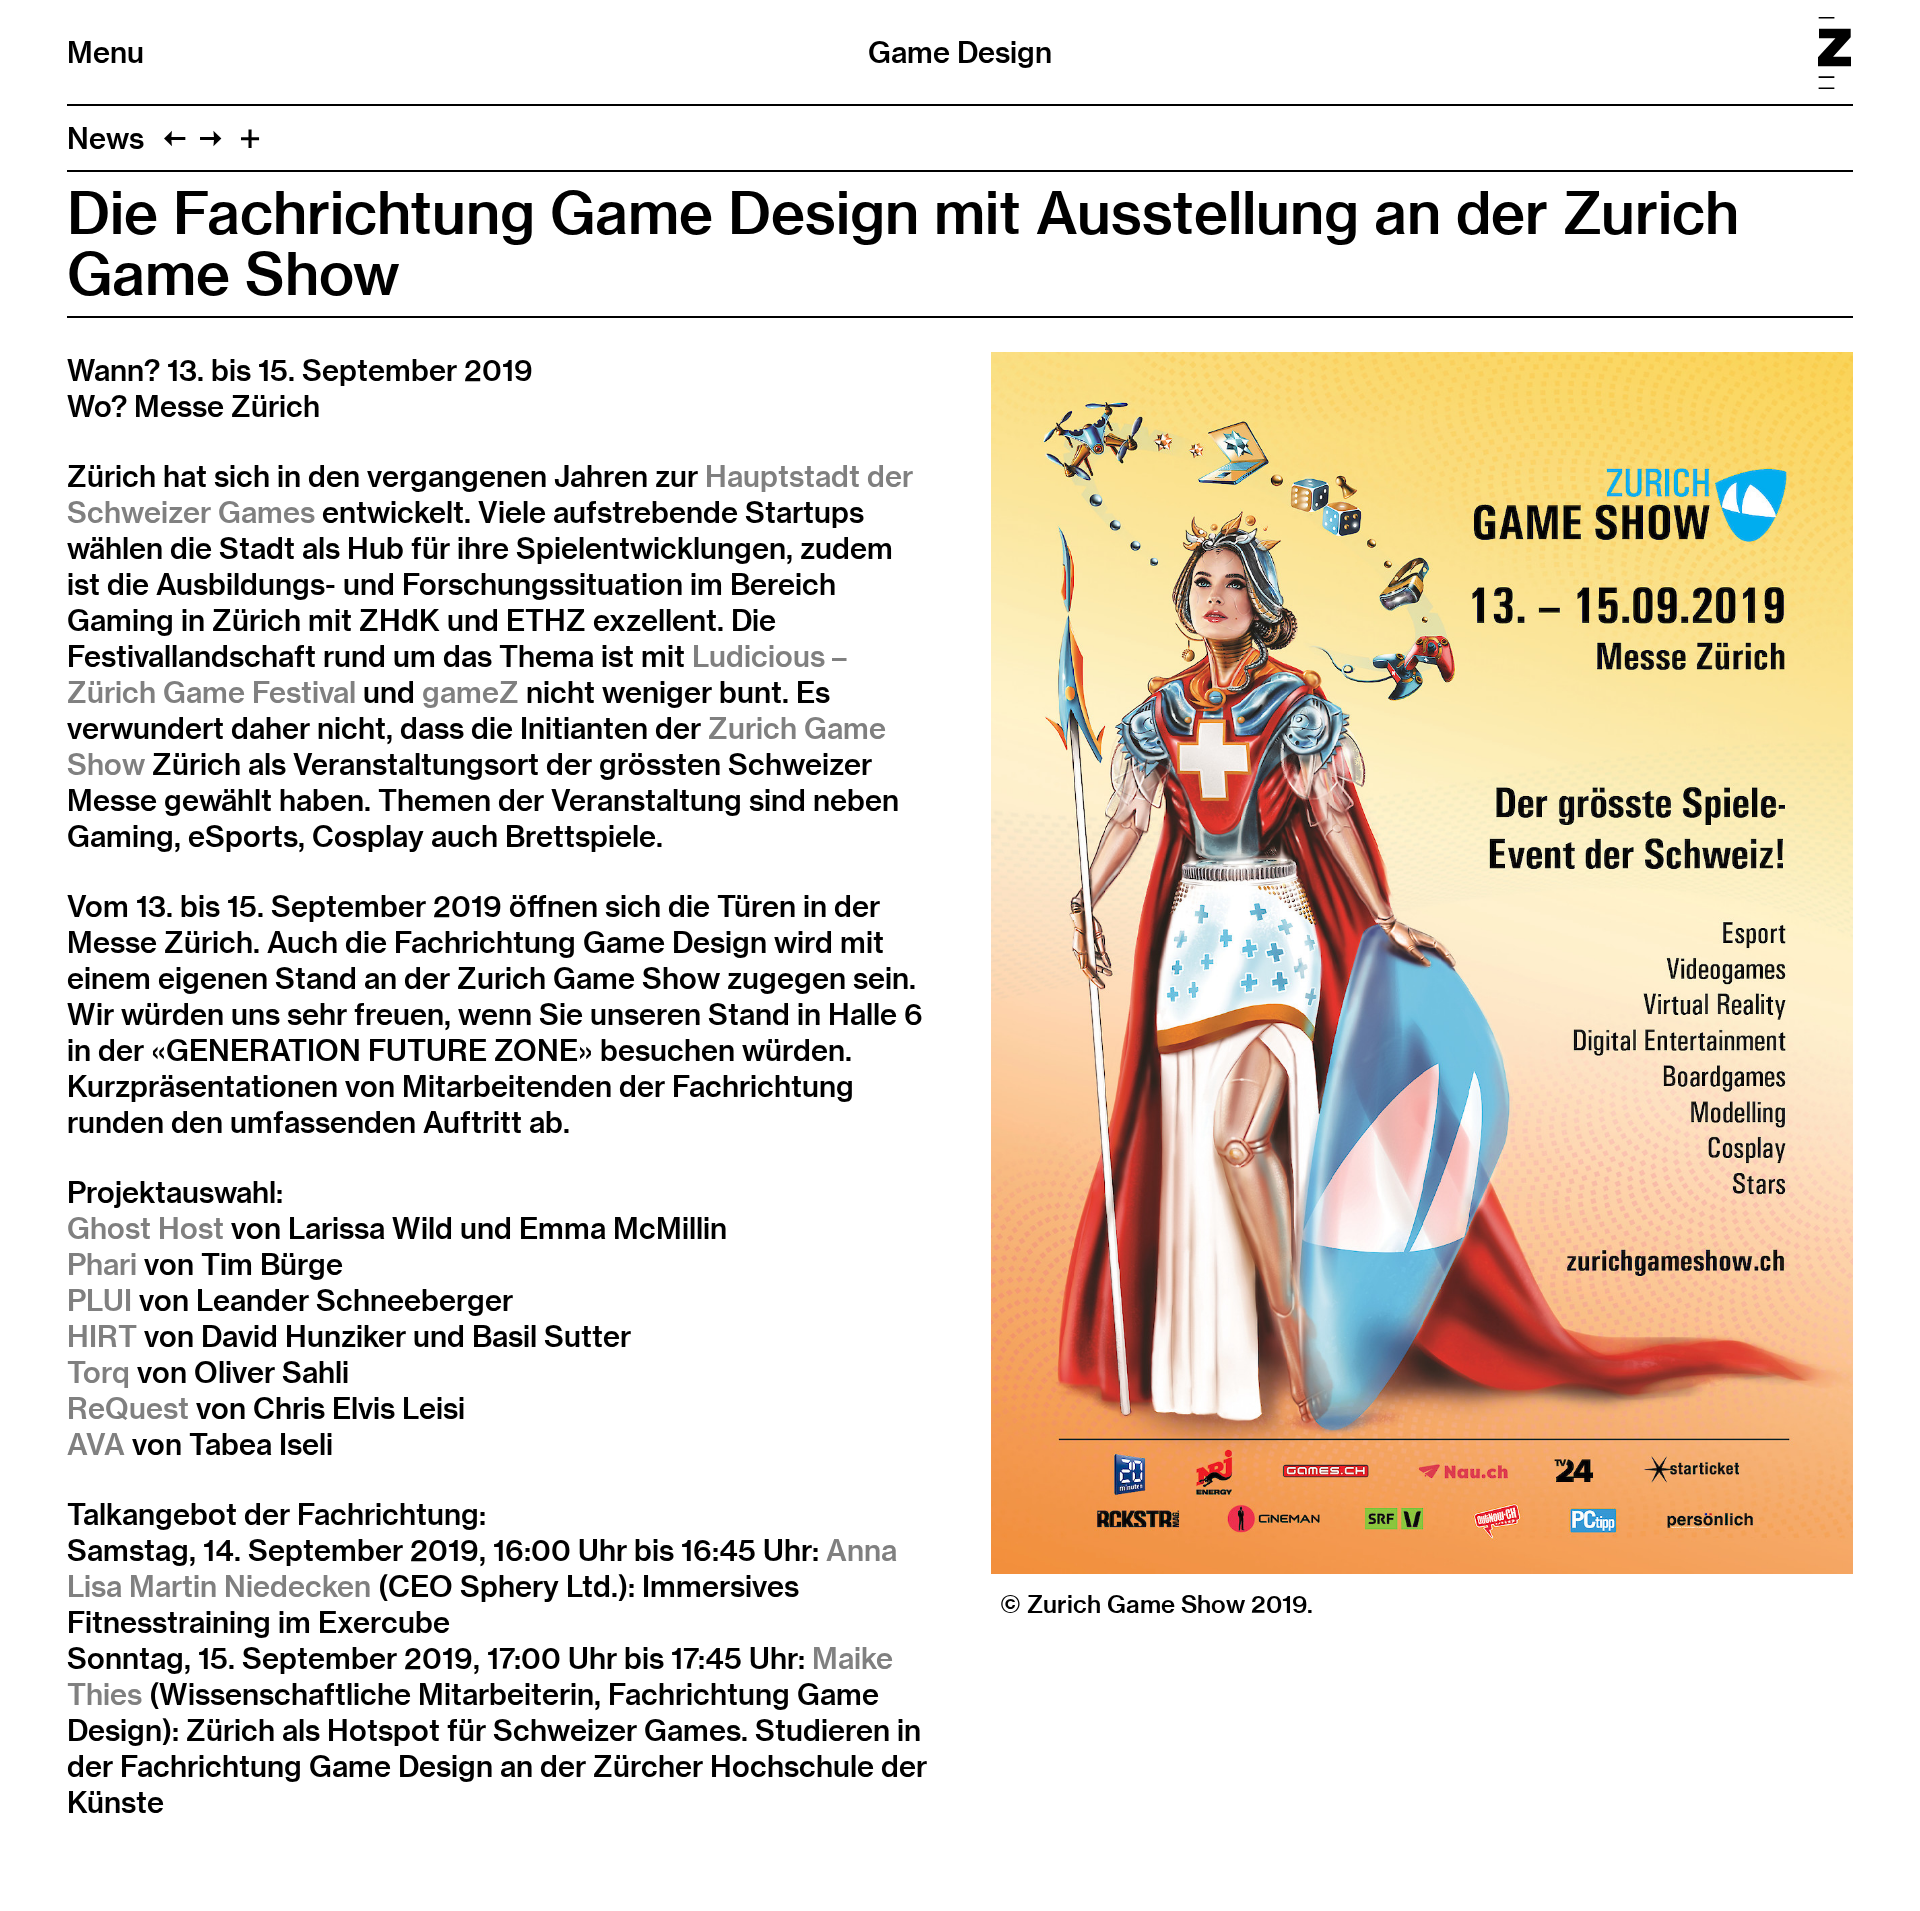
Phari (102, 1264)
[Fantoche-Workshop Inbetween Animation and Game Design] (210, 138)
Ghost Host (145, 1228)
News (105, 138)
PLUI (99, 1300)
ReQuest (128, 1408)
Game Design (960, 52)
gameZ (470, 692)
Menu (105, 52)
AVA (96, 1444)
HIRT (102, 1336)
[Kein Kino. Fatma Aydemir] (174, 138)
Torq (98, 1372)
